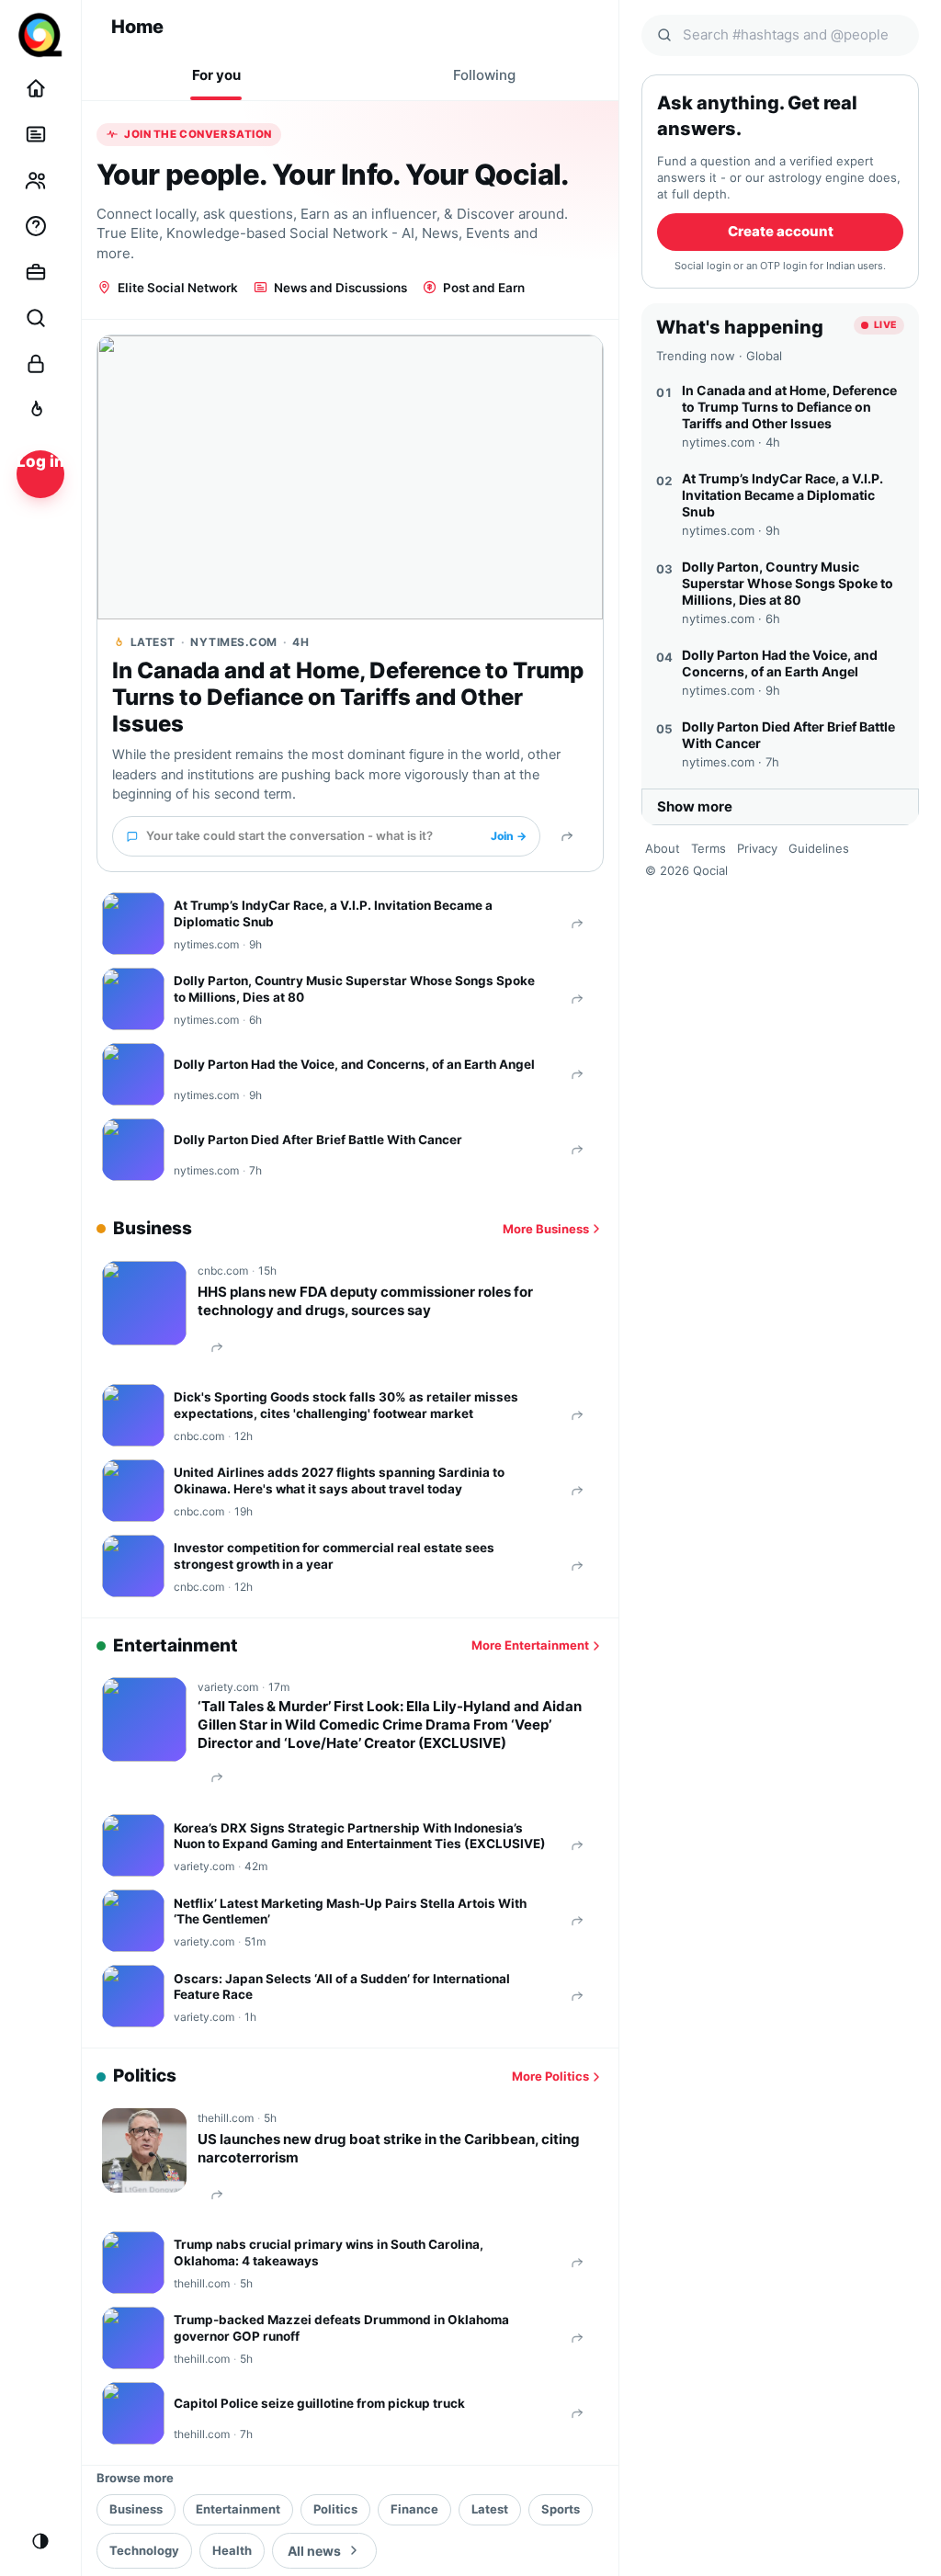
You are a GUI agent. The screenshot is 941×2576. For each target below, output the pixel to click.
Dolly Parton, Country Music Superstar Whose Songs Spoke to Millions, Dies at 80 (354, 989)
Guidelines (819, 848)
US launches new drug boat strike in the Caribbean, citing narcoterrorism (389, 2148)
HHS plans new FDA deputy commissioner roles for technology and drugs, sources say (365, 1301)
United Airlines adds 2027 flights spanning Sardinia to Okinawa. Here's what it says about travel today (339, 1481)
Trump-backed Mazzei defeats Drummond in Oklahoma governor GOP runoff (341, 2328)
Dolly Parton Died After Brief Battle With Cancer (318, 1140)
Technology (144, 2550)
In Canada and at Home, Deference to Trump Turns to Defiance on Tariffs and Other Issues (348, 698)
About (663, 848)
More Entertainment (530, 1645)
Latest (490, 2509)
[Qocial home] (40, 35)
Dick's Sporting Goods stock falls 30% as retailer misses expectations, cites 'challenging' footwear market (346, 1405)
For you (216, 75)
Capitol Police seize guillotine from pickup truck (319, 2403)
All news (314, 2551)
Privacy (757, 848)
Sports (561, 2509)
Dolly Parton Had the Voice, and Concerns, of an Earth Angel (354, 1064)
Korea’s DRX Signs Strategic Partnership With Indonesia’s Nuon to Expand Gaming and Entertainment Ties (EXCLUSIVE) (360, 1836)
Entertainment (238, 2509)
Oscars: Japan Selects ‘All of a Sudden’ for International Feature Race (342, 1987)
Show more (695, 806)
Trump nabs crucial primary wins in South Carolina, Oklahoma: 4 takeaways (329, 2253)
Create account (781, 231)
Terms (709, 848)
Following (484, 75)
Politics (335, 2509)
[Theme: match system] (40, 2541)
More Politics (550, 2076)
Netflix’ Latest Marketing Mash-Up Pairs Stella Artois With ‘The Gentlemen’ (350, 1912)
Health (232, 2550)
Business (136, 2509)
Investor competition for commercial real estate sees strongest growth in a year (334, 1556)
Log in (40, 461)
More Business (546, 1229)
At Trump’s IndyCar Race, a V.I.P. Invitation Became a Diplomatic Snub (333, 914)
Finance (414, 2509)
